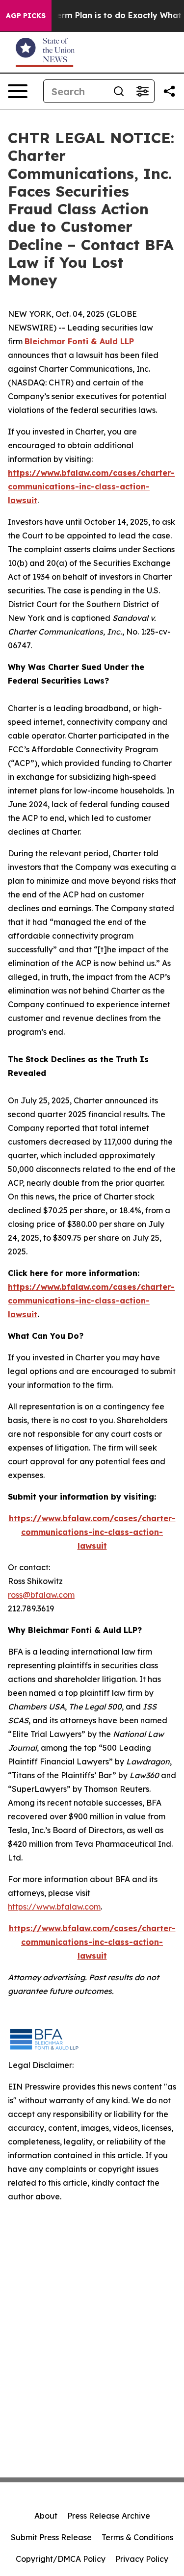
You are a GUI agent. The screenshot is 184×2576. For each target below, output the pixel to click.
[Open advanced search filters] (142, 91)
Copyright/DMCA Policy (61, 2559)
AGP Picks (26, 16)
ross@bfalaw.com (41, 1595)
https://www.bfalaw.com (54, 1907)
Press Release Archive (109, 2516)
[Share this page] (169, 91)
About (46, 2516)
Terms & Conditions (137, 2537)
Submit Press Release (51, 2537)
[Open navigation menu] (18, 91)
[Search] (119, 91)
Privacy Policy (142, 2559)
